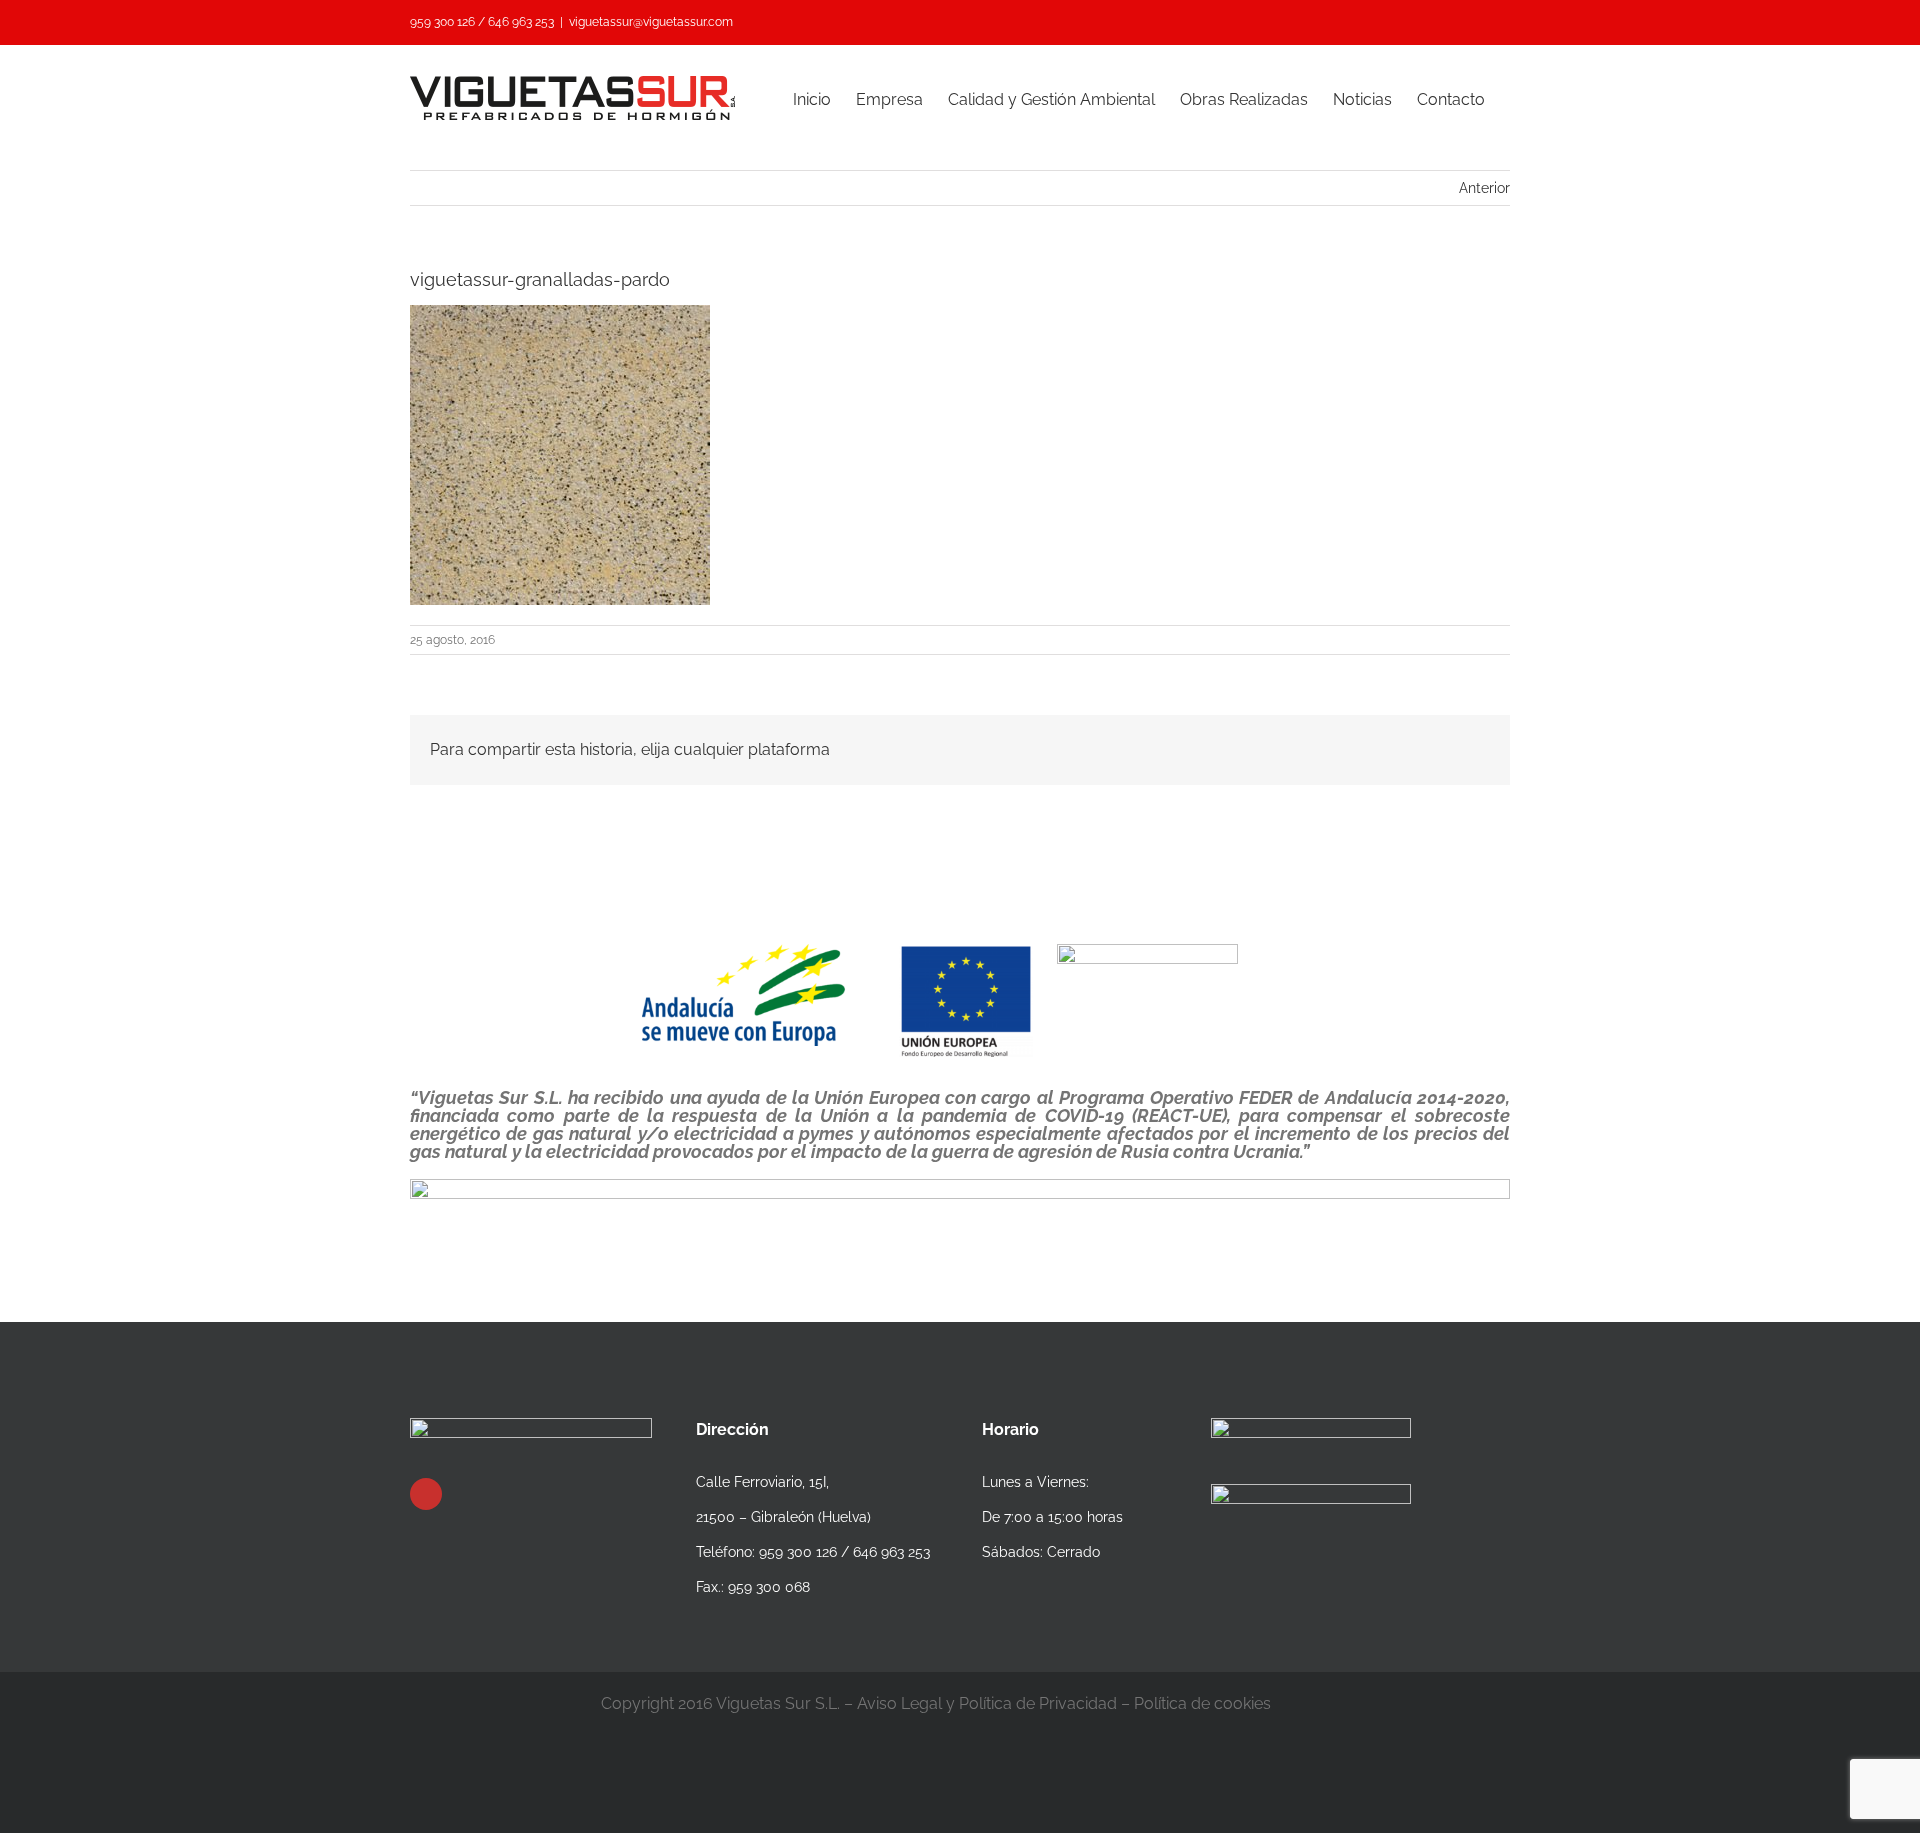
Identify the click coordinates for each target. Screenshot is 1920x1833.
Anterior (1484, 188)
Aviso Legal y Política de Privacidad (987, 1703)
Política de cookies (1202, 1703)
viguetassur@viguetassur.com (651, 22)
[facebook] (426, 1494)
